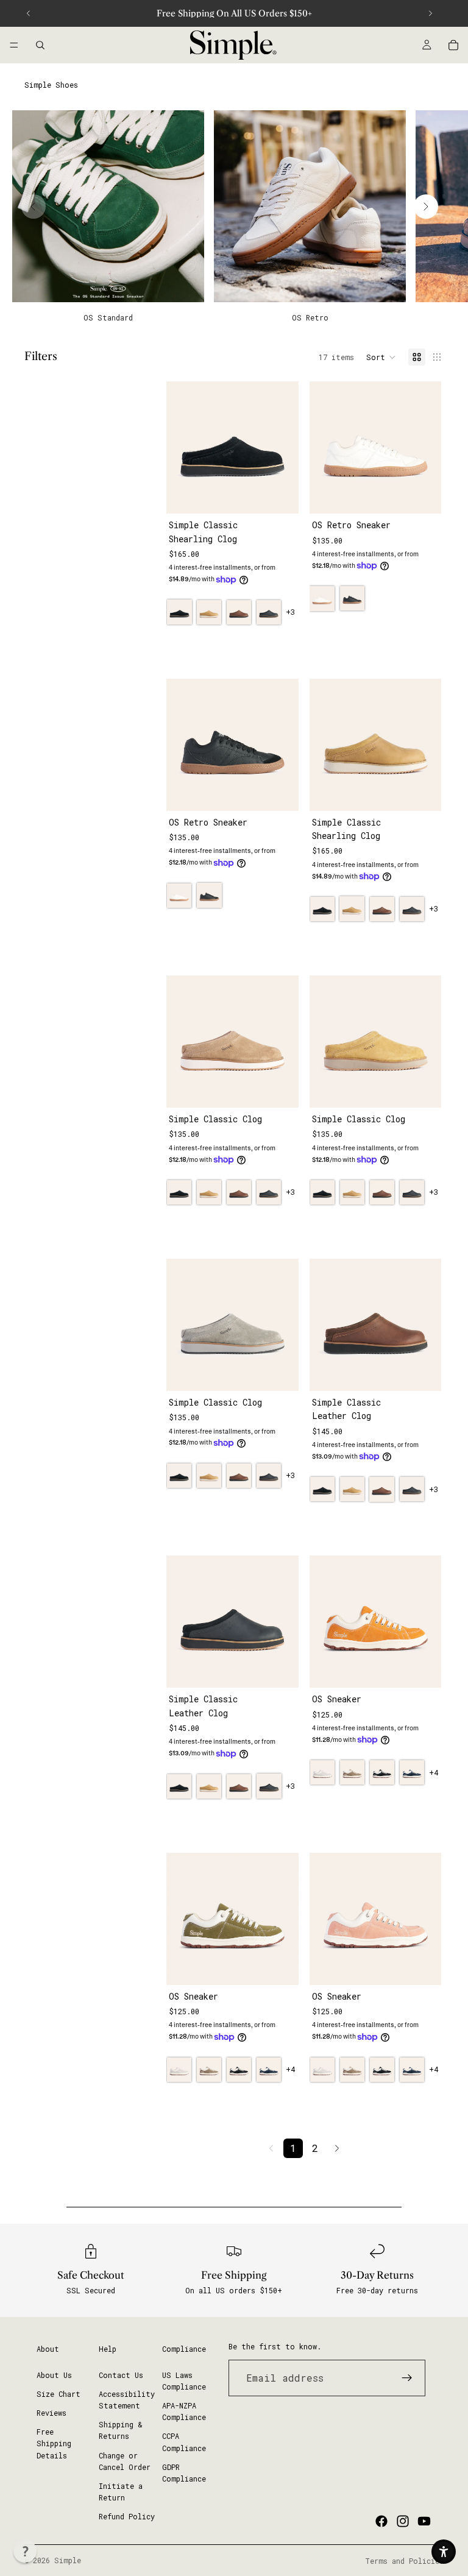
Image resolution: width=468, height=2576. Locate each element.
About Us (54, 2374)
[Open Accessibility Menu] (444, 2552)
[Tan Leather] (209, 612)
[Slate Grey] (322, 1772)
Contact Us (121, 2374)
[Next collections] (426, 207)
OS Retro (310, 317)
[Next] (337, 2148)
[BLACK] (352, 598)
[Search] (40, 45)
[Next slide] (430, 13)
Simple (68, 2560)
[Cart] (453, 45)
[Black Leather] (269, 612)
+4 (434, 1772)
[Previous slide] (29, 13)
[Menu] (14, 45)
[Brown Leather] (239, 612)
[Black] (382, 1772)
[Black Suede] (179, 612)
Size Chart (58, 2393)
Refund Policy (127, 2516)
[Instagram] (403, 2521)
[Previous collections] (34, 207)
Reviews (51, 2412)
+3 (290, 612)
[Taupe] (352, 1772)
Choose (290, 495)
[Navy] (412, 1772)
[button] (381, 357)
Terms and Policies (404, 2561)
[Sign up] (407, 2377)
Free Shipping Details (54, 2443)
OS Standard (108, 317)
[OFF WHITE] (322, 598)
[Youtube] (424, 2521)
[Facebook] (381, 2521)
